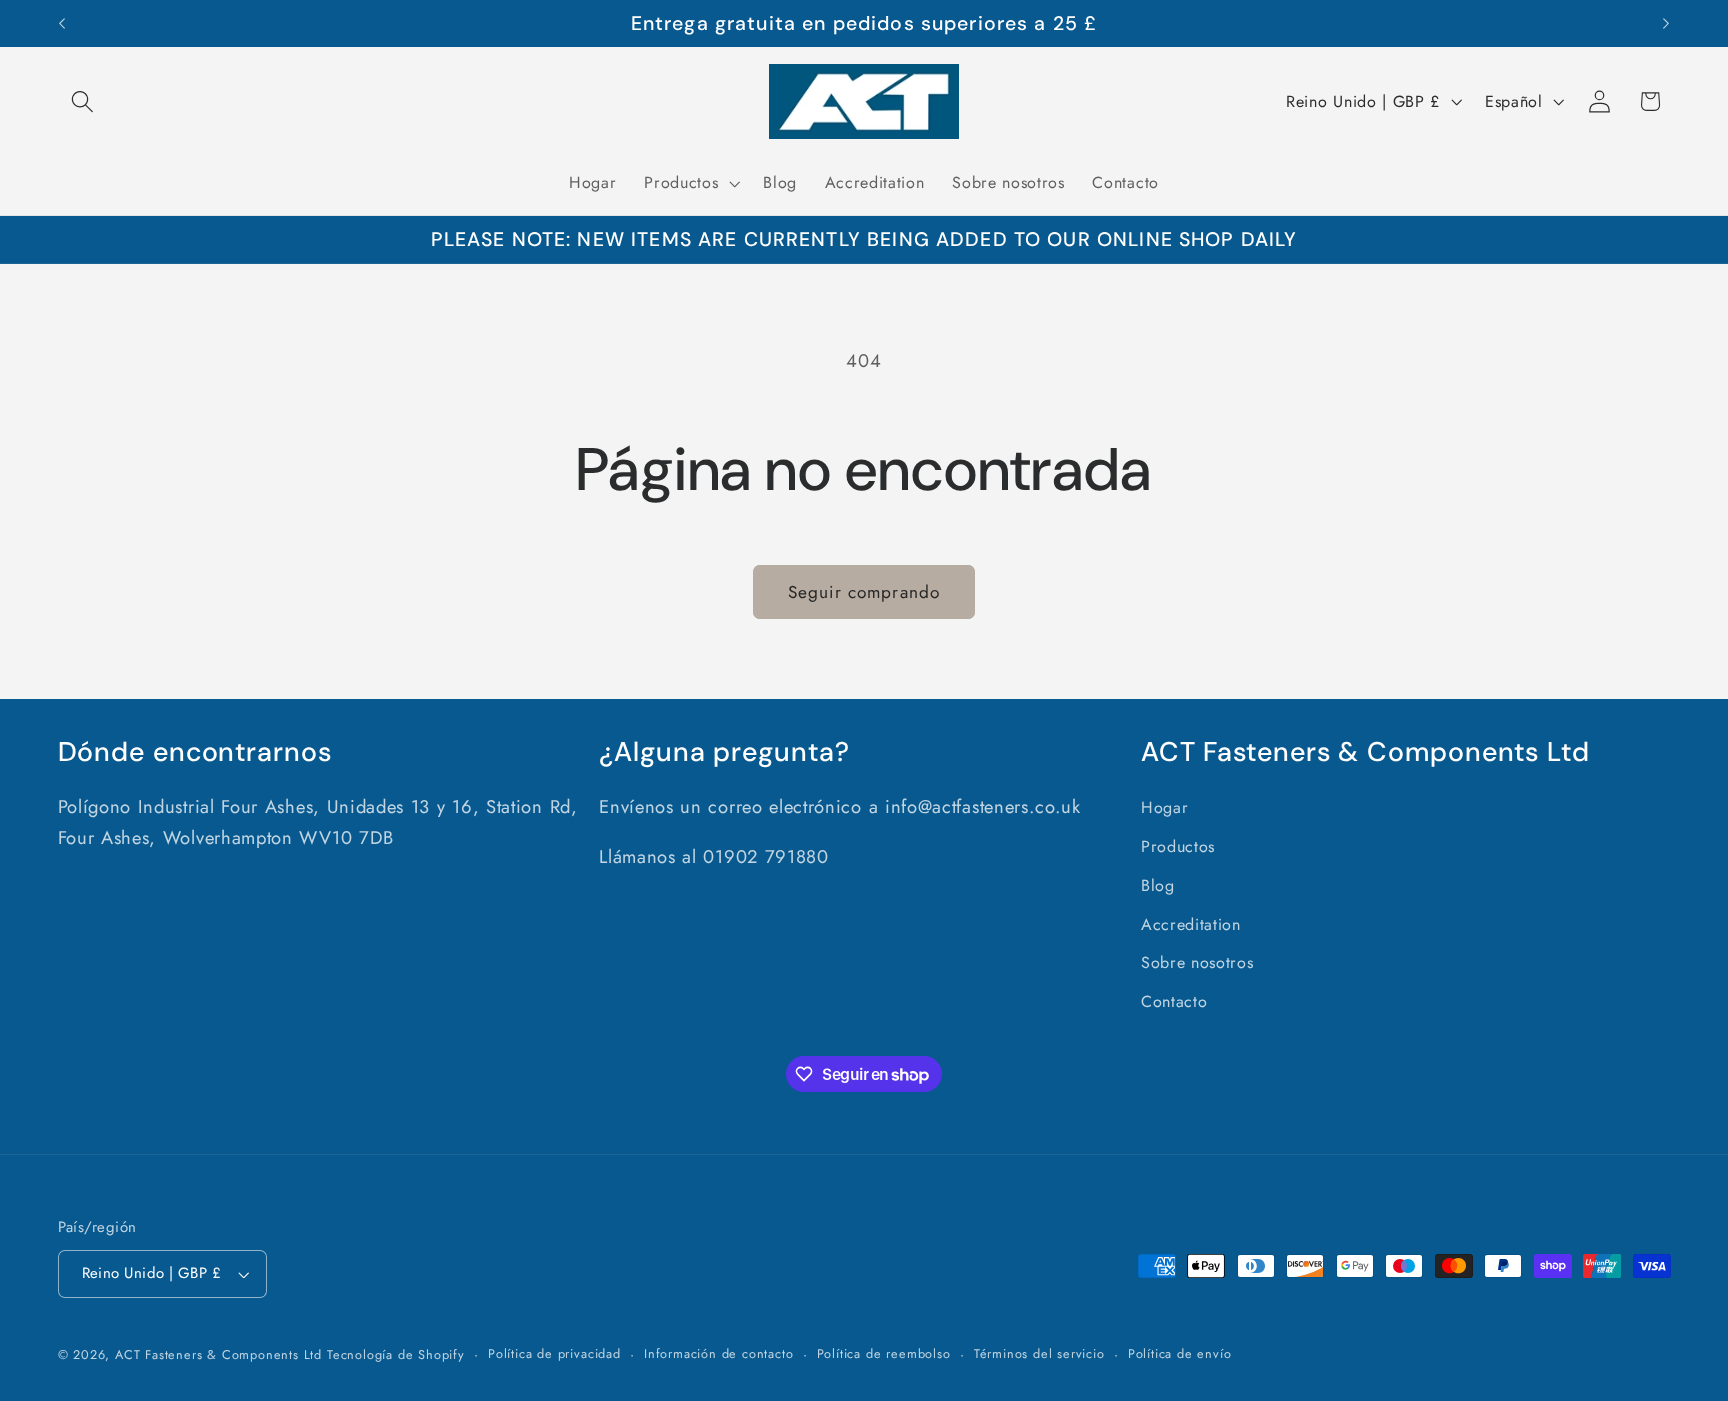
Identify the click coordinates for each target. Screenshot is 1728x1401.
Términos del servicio (1039, 1353)
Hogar (1164, 807)
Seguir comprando (864, 592)
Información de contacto (719, 1353)
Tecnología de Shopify (396, 1354)
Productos (1178, 846)
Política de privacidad (554, 1353)
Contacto (1174, 1001)
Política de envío (1180, 1353)
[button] (83, 101)
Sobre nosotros (1197, 962)
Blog (1158, 885)
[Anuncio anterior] (62, 24)
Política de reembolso (884, 1353)
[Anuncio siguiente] (1666, 24)
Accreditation (1191, 924)
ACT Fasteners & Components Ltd (218, 1354)
